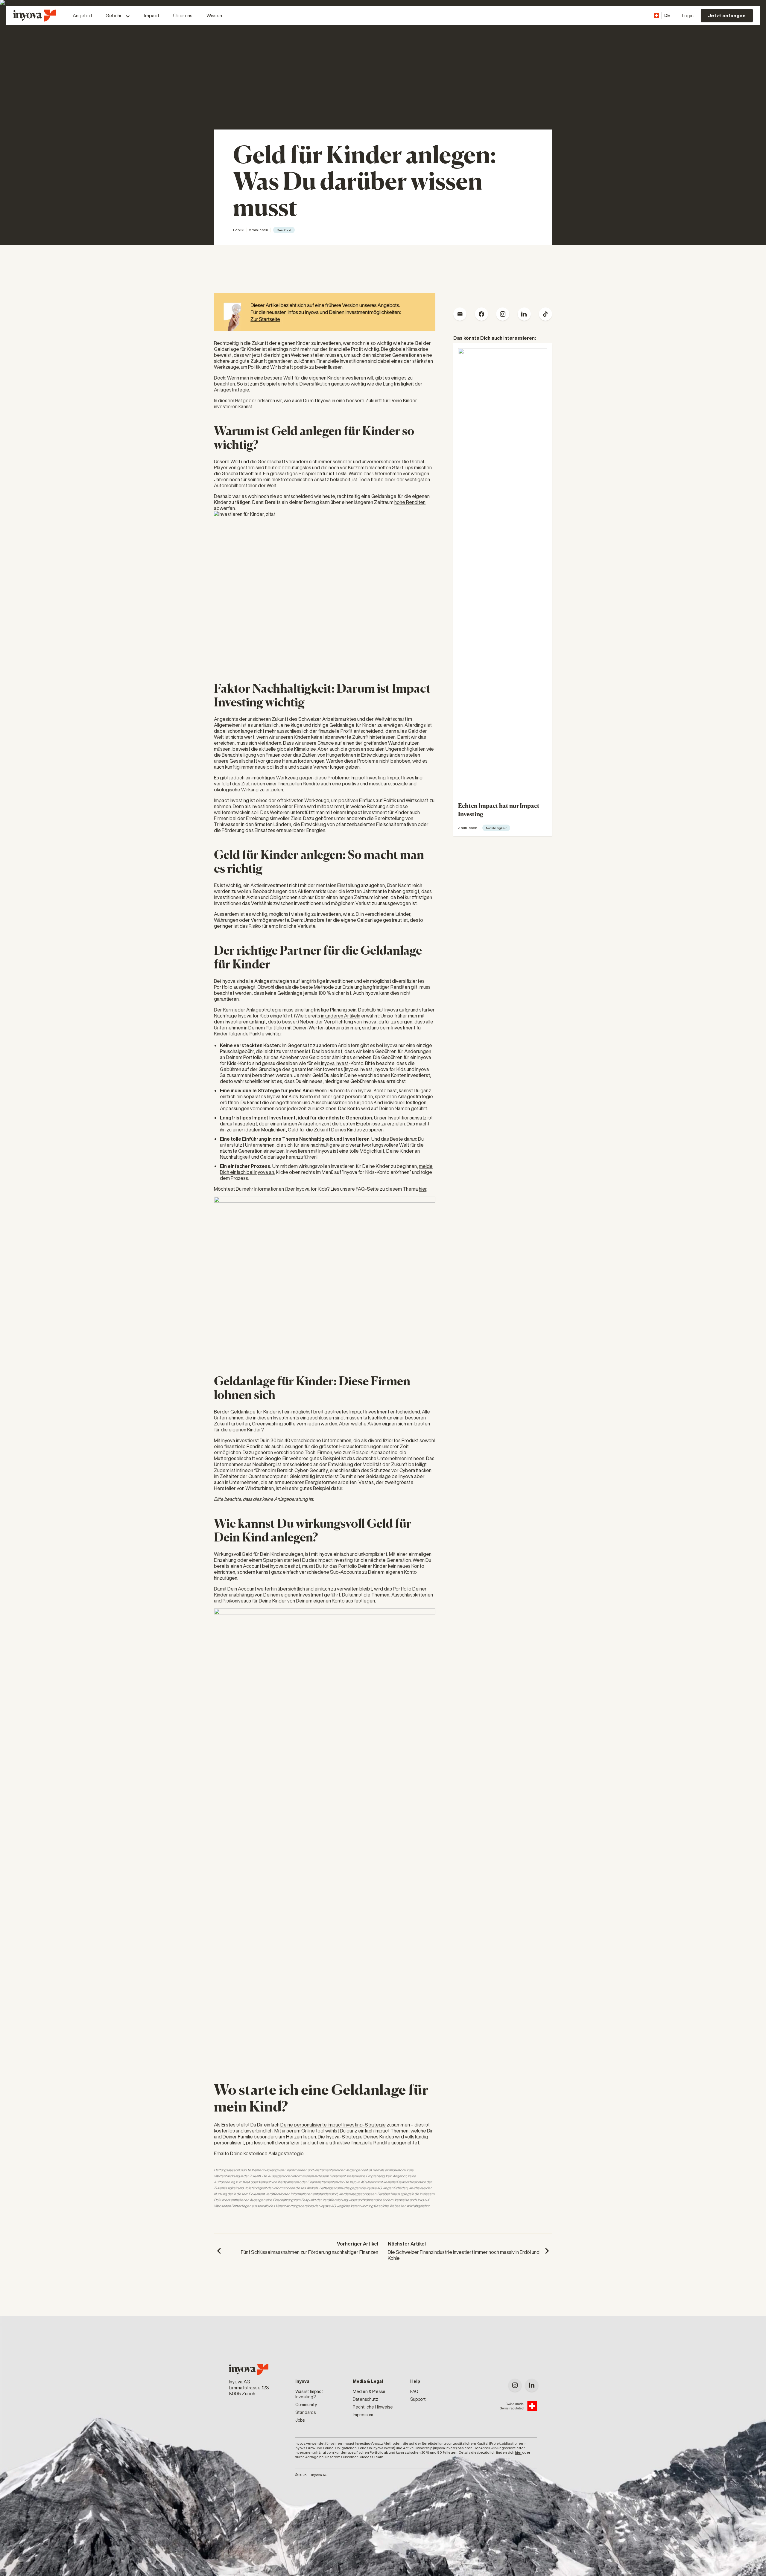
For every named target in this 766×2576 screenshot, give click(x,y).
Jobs (300, 2420)
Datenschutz (365, 2399)
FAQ (414, 2391)
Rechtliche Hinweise (373, 2407)
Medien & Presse (369, 2391)
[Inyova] (249, 2369)
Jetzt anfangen (727, 16)
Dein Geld (284, 230)
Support (418, 2399)
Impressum (363, 2415)
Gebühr (114, 16)
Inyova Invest (334, 1063)
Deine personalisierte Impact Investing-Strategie (333, 2125)
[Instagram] (515, 2385)
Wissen (214, 16)
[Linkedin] (532, 2385)
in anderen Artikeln (341, 1016)
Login (688, 16)
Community (306, 2405)
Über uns (183, 16)
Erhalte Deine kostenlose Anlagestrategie (259, 2153)
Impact (152, 16)
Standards (306, 2412)
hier (423, 1189)
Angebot (82, 16)
